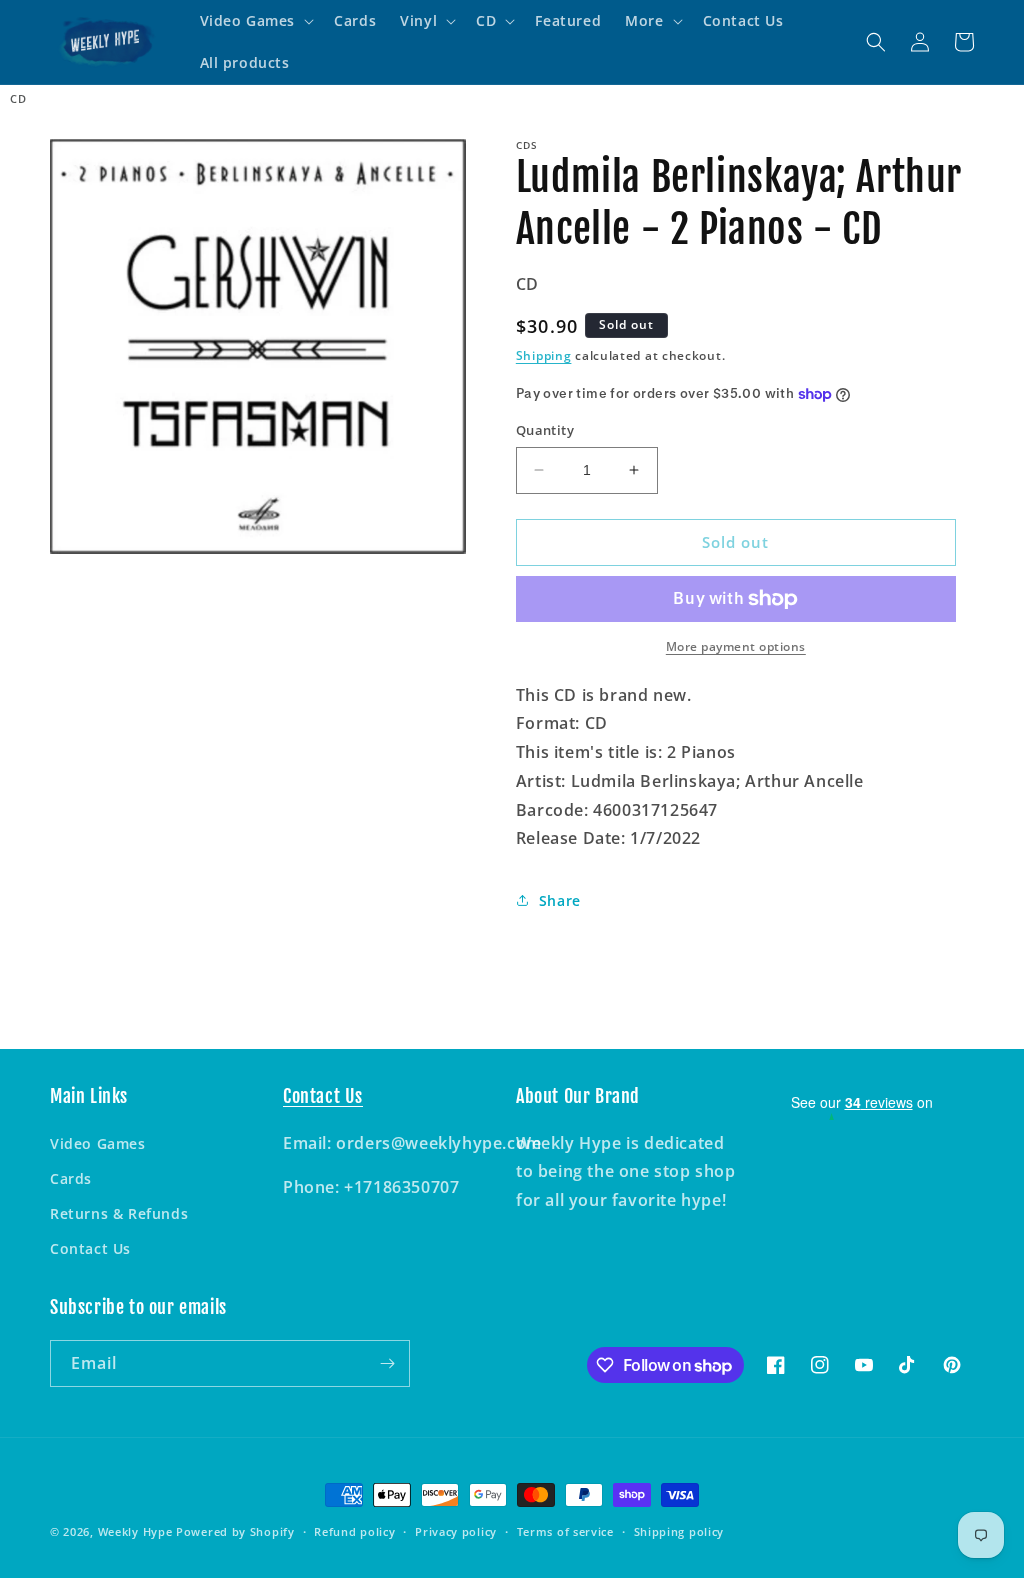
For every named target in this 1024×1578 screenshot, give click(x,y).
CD (18, 99)
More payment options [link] (736, 646)
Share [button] (560, 900)
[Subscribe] (387, 1363)
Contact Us (90, 1248)
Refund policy (354, 1531)
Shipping (544, 355)
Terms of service (565, 1531)
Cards (71, 1178)
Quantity (545, 430)
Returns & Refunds (119, 1213)
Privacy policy (456, 1531)
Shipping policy (679, 1531)
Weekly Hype (135, 1531)
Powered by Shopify (235, 1531)
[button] (255, 21)
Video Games (98, 1143)
